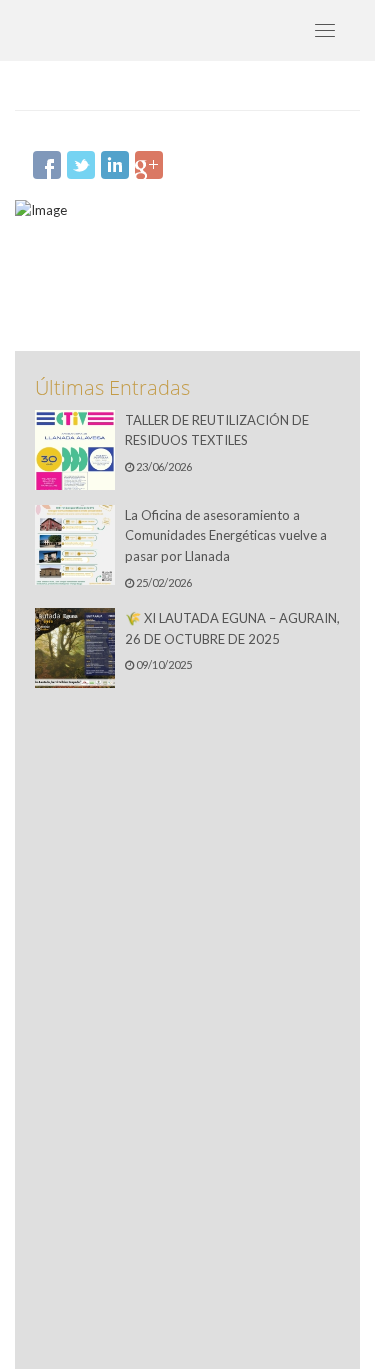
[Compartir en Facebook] (47, 165)
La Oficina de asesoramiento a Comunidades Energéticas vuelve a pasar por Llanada (226, 536)
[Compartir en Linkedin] (115, 165)
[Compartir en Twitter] (81, 165)
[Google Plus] (149, 165)
